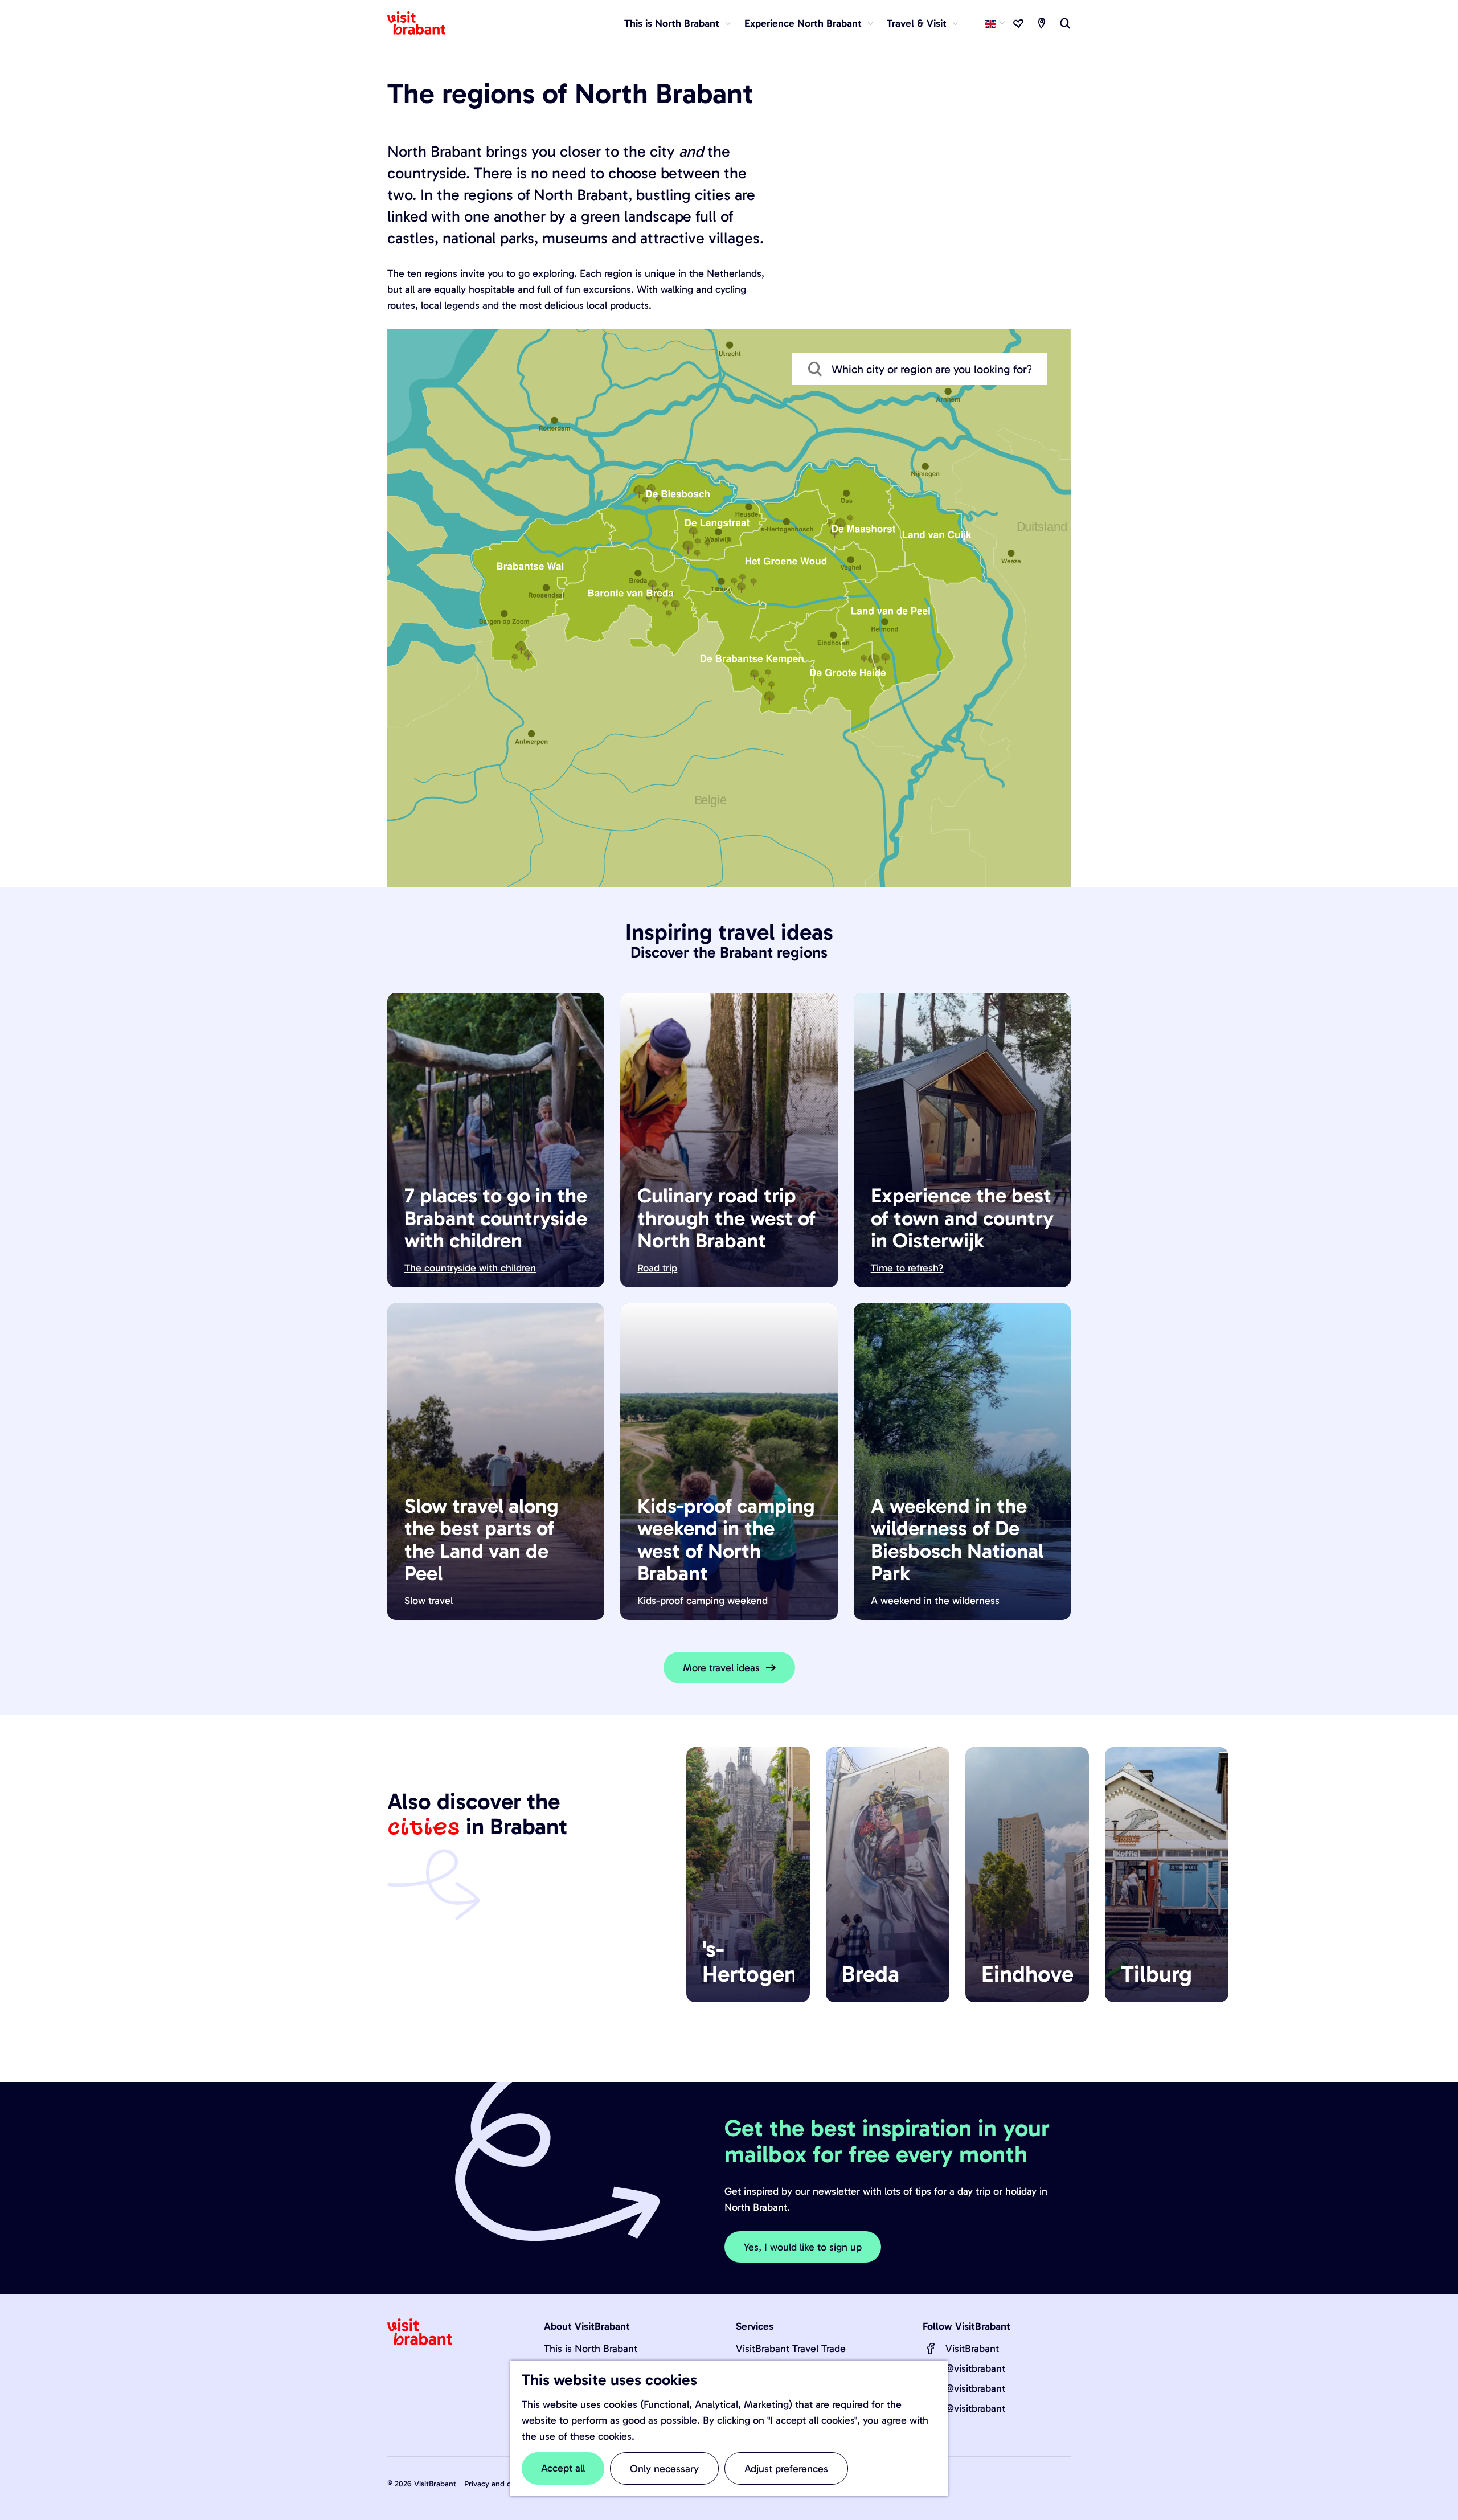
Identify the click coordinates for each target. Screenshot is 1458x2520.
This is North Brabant (591, 2349)
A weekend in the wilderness (935, 1601)
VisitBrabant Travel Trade (791, 2349)
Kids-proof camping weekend (703, 1601)
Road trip (657, 1268)
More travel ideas (721, 1668)
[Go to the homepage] (423, 23)
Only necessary (664, 2469)
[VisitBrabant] (931, 2349)
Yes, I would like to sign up (803, 2247)
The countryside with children (470, 1268)
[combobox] (919, 369)
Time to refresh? (907, 1268)
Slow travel (429, 1601)
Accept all (563, 2468)
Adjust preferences (786, 2469)
